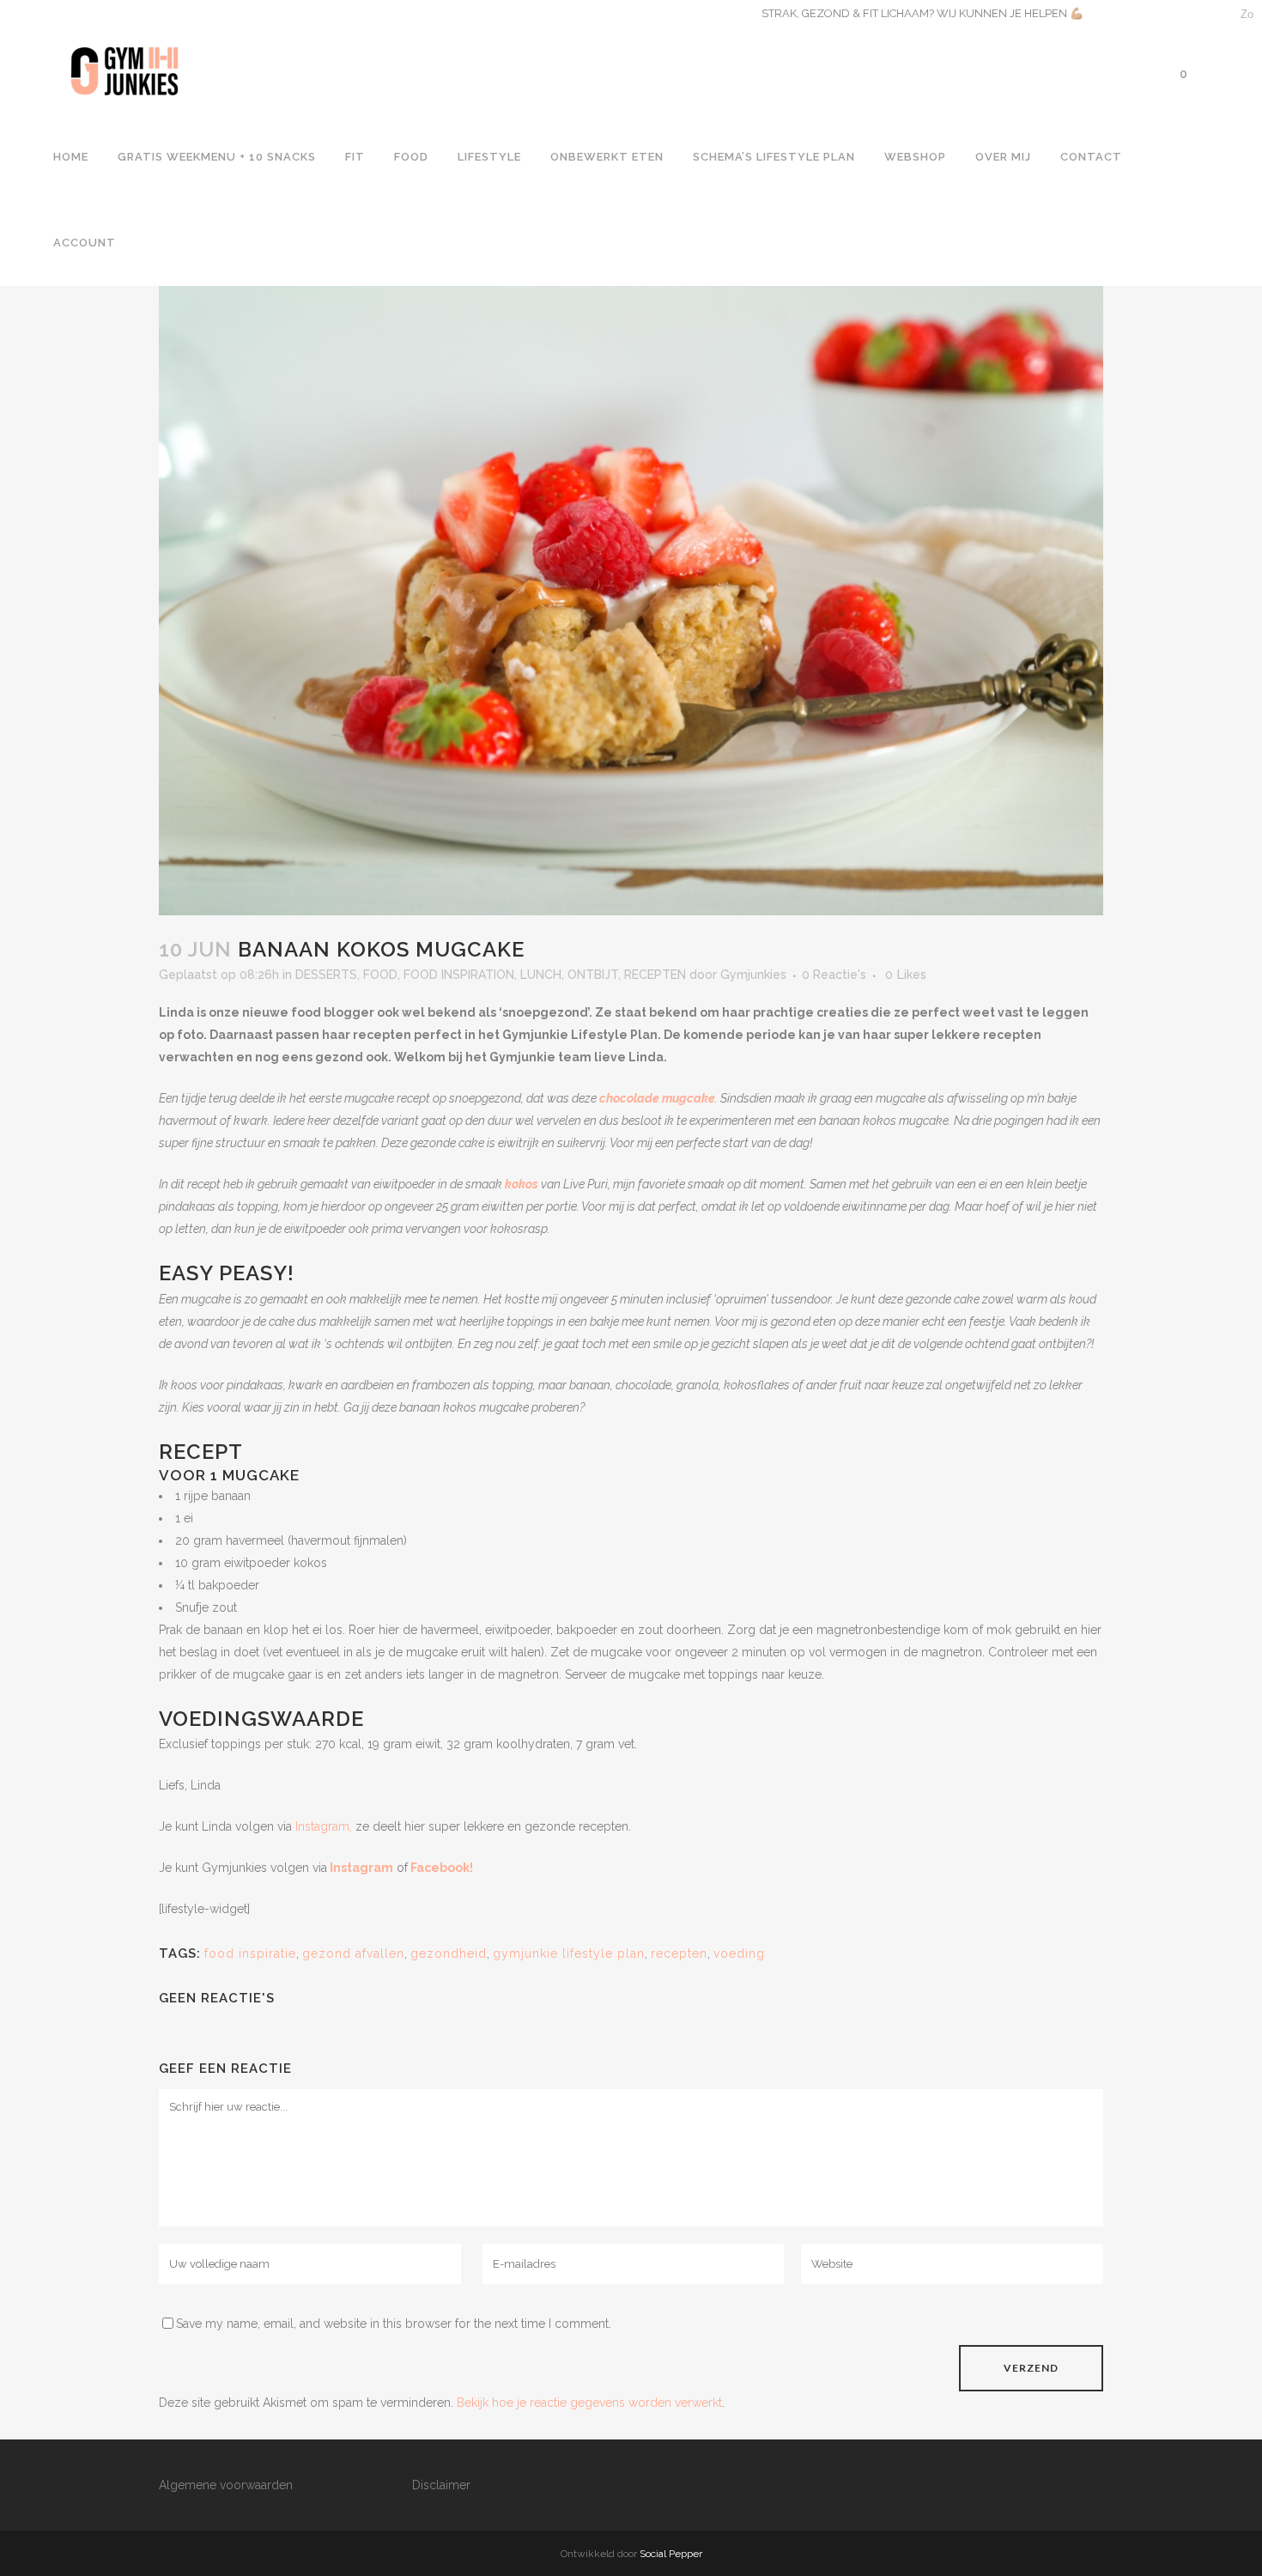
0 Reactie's (834, 975)
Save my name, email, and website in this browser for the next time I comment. (394, 2324)
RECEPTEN (655, 975)
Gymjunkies (753, 975)
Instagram (361, 1868)
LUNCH (541, 975)
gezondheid (449, 1953)
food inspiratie (250, 1953)
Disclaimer (441, 2485)
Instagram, (324, 1826)
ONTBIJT (593, 975)
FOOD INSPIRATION (459, 975)
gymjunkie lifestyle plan (569, 1953)
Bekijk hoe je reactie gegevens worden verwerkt (589, 2403)
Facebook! (442, 1868)
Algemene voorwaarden (226, 2485)
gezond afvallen (353, 1953)
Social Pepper (671, 2554)
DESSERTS (326, 975)
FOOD (380, 975)
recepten (679, 1953)
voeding (739, 1953)
